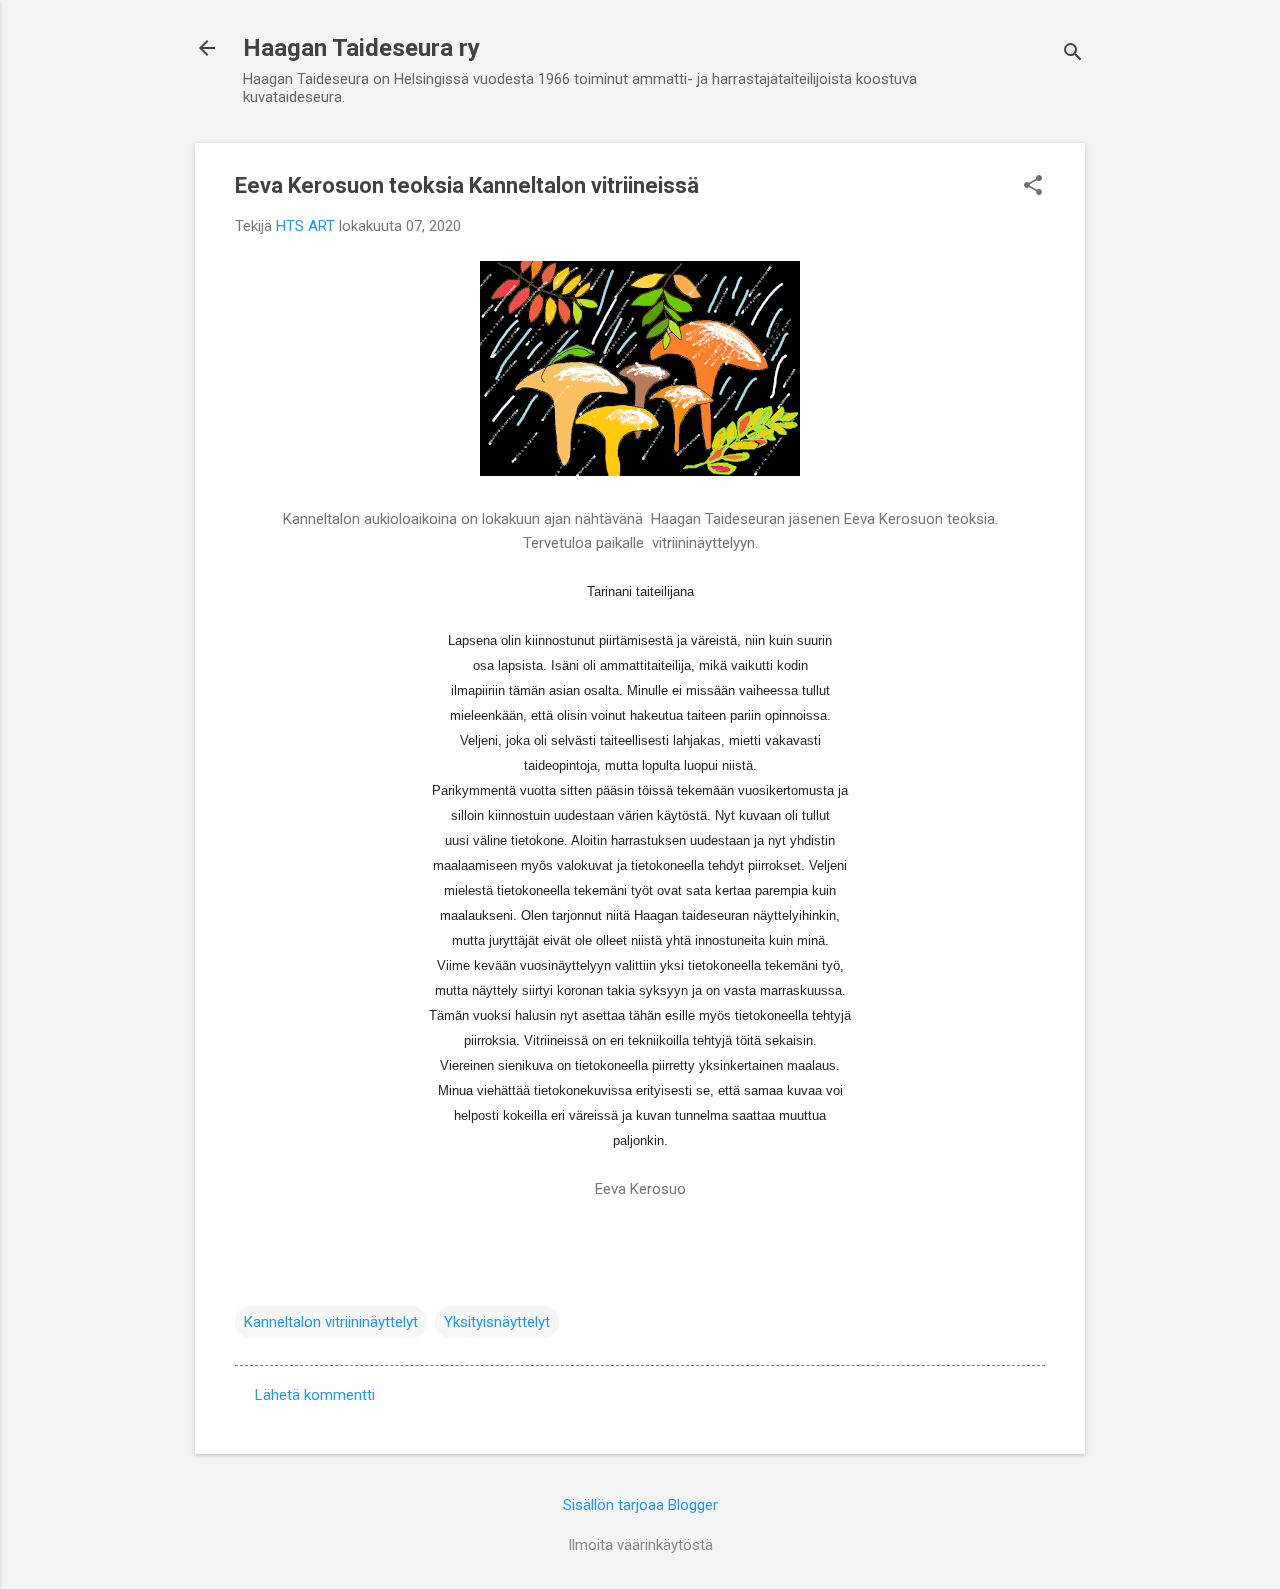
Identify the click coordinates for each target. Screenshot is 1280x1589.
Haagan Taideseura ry (361, 48)
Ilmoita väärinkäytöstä (640, 1545)
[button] (1033, 187)
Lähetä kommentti (315, 1395)
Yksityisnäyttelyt (497, 1322)
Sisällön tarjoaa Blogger (640, 1505)
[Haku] (1073, 54)
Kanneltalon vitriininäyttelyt (331, 1322)
